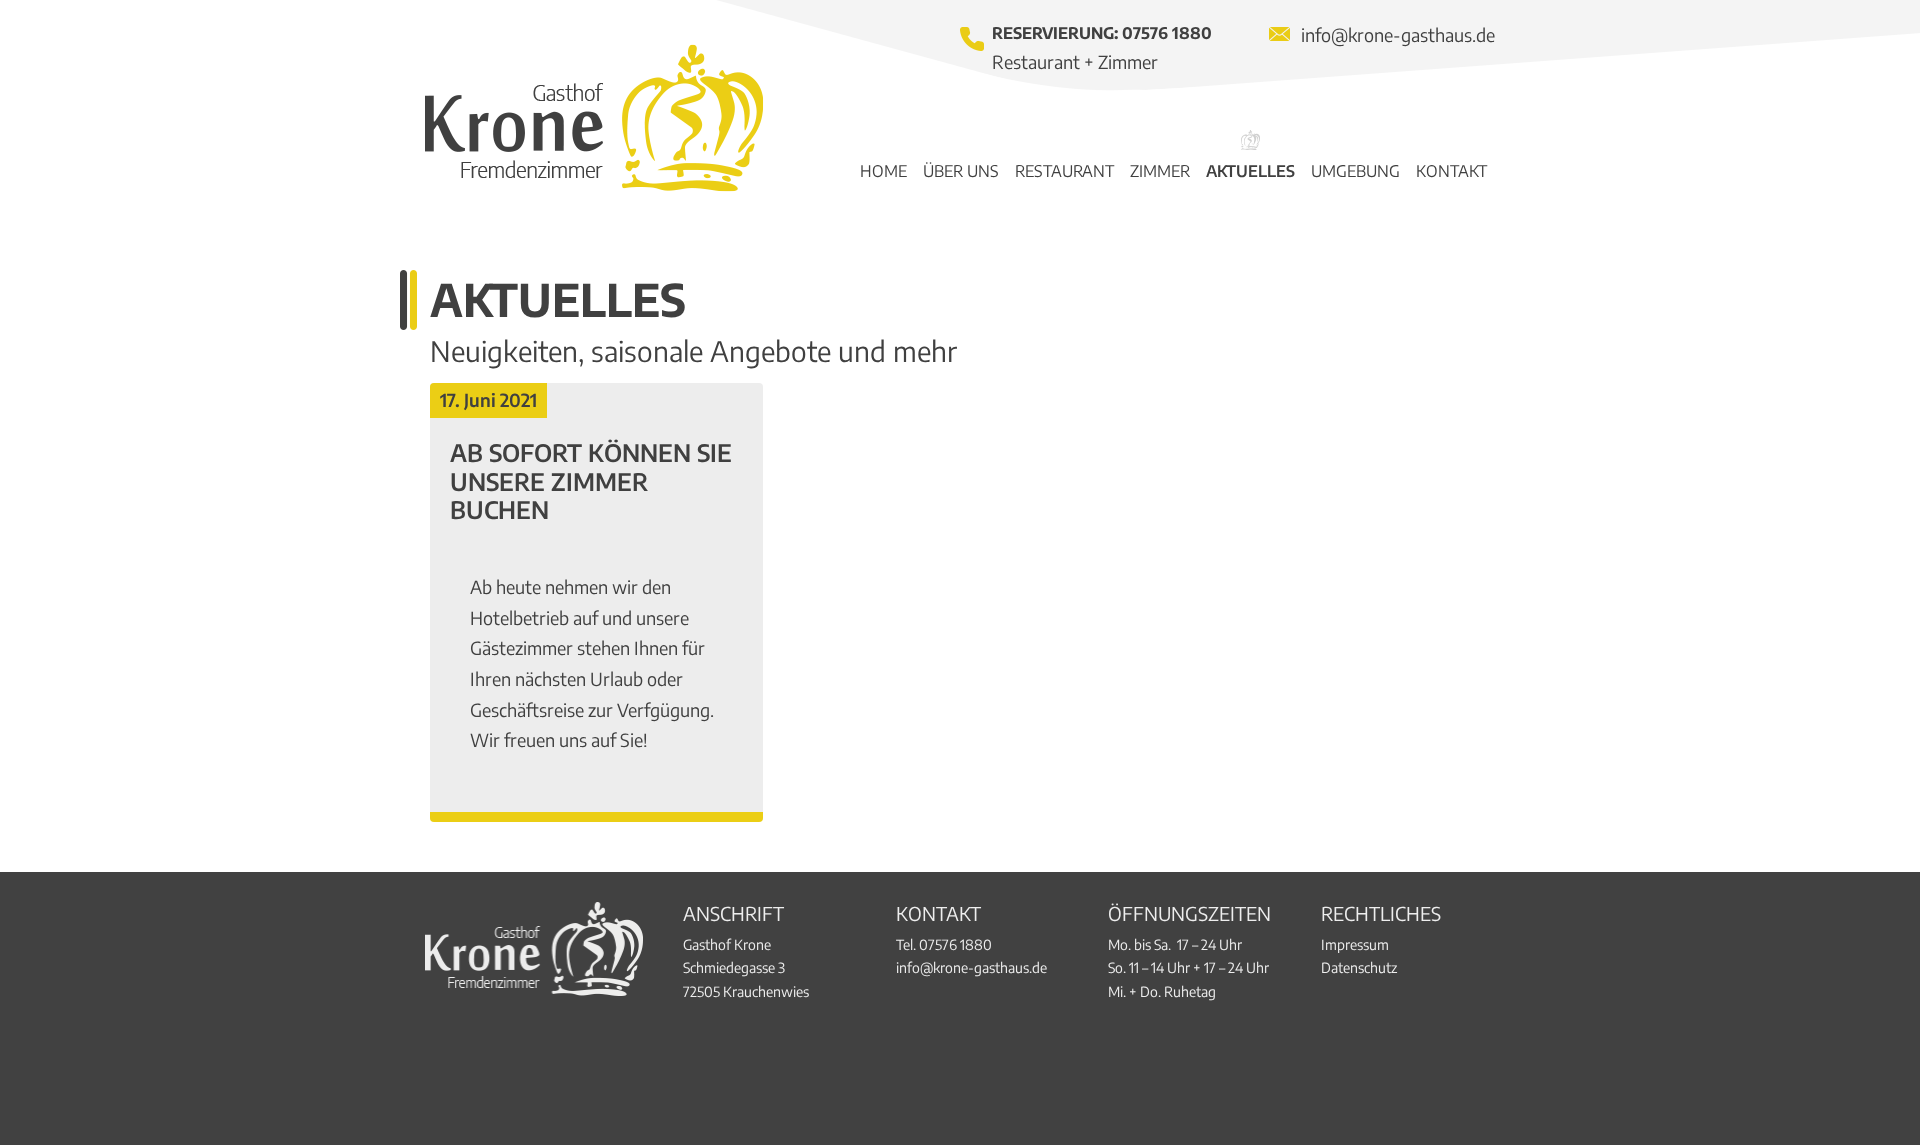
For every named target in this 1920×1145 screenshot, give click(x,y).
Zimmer (1160, 171)
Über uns (961, 171)
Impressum (1355, 944)
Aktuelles (1250, 171)
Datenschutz (1359, 967)
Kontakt (1451, 171)
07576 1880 (1167, 33)
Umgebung (1355, 171)
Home (883, 171)
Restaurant (1064, 171)
